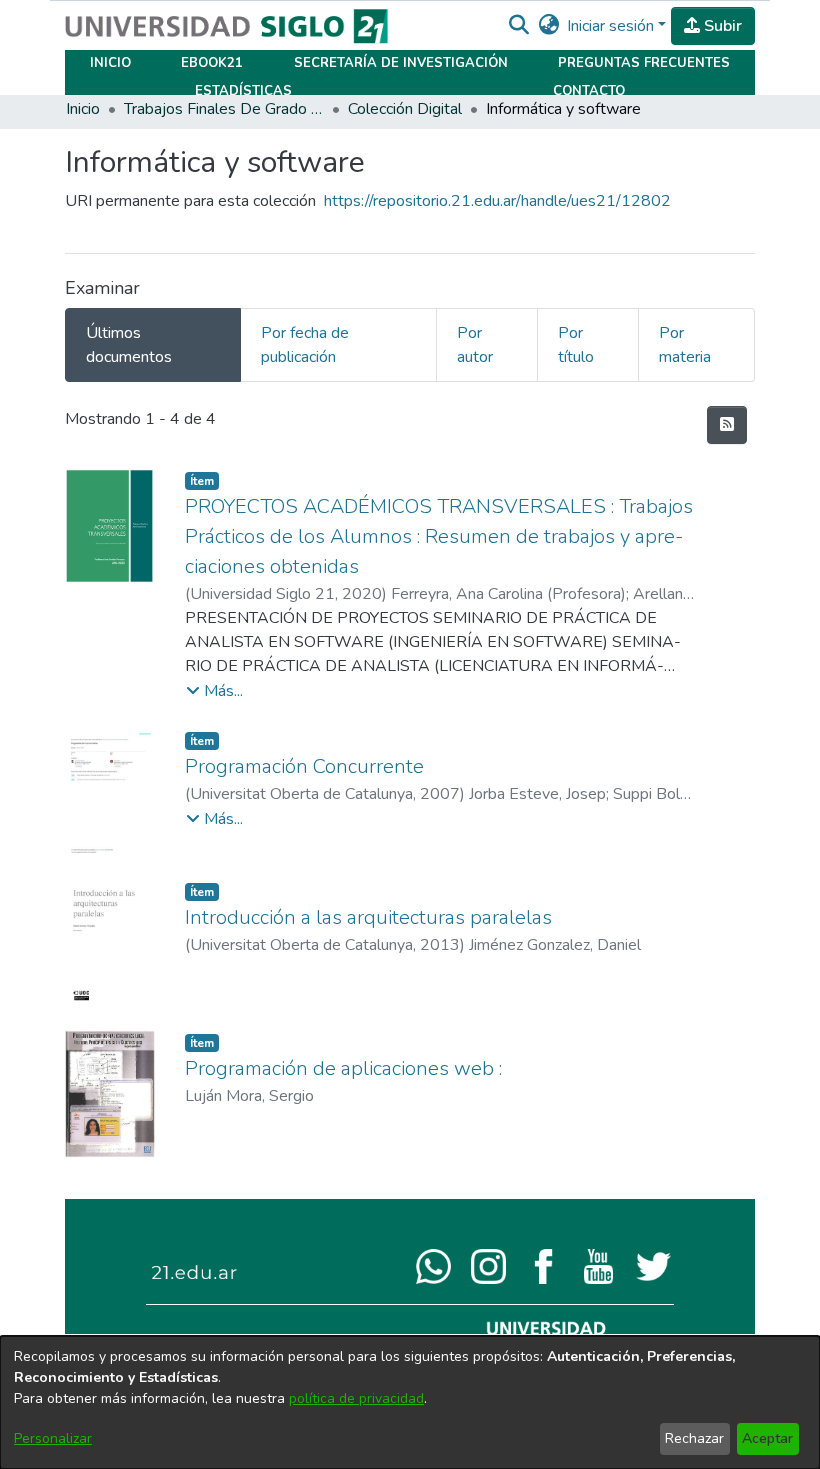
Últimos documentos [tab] (129, 345)
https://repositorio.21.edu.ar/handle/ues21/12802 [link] (497, 201)
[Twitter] (653, 1265)
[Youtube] (598, 1265)
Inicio (110, 63)
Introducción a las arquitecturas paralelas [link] (368, 917)
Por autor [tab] (475, 345)
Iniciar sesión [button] (612, 26)
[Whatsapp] (433, 1265)
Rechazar (694, 1438)
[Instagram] (488, 1265)
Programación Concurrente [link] (304, 766)
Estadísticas (243, 91)
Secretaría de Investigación (401, 63)
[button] (518, 26)
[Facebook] (543, 1265)
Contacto (589, 91)
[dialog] (410, 1402)
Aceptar (767, 1438)
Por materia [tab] (685, 345)
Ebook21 (212, 63)
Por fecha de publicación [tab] (305, 345)
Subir (721, 26)
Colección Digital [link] (405, 109)
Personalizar (53, 1438)
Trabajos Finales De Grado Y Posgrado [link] (224, 109)
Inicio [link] (83, 109)
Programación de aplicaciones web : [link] (343, 1068)
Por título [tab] (576, 345)
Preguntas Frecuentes (644, 63)
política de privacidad (356, 1398)
